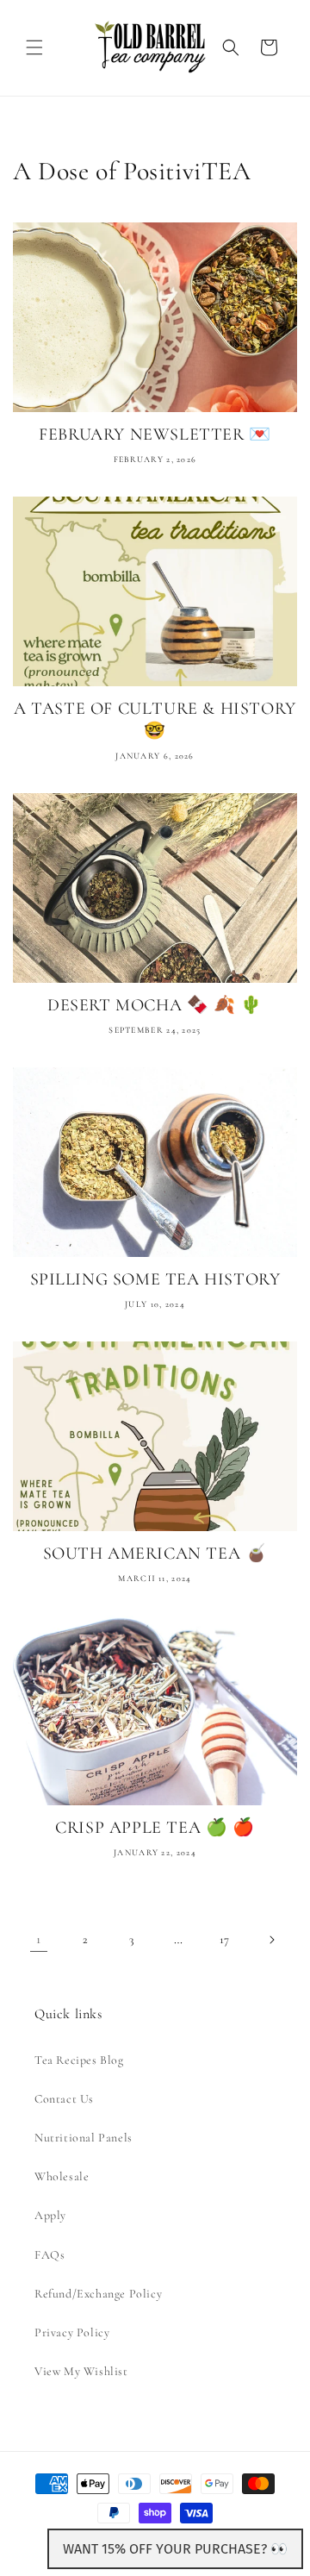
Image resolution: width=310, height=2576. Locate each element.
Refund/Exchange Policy (98, 2294)
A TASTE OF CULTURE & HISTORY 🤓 (155, 720)
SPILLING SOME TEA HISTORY (155, 1279)
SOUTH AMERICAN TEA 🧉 (155, 1554)
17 (225, 1939)
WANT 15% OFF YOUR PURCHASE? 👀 (175, 2549)
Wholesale (62, 2176)
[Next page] (271, 1940)
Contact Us (64, 2099)
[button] (34, 47)
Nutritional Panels (84, 2138)
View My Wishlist (81, 2371)
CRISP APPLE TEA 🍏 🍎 (155, 1828)
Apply (50, 2215)
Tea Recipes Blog (79, 2060)
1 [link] (39, 1939)
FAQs (50, 2255)
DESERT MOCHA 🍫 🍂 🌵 (155, 1005)
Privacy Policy (72, 2332)
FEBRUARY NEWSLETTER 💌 (155, 435)
